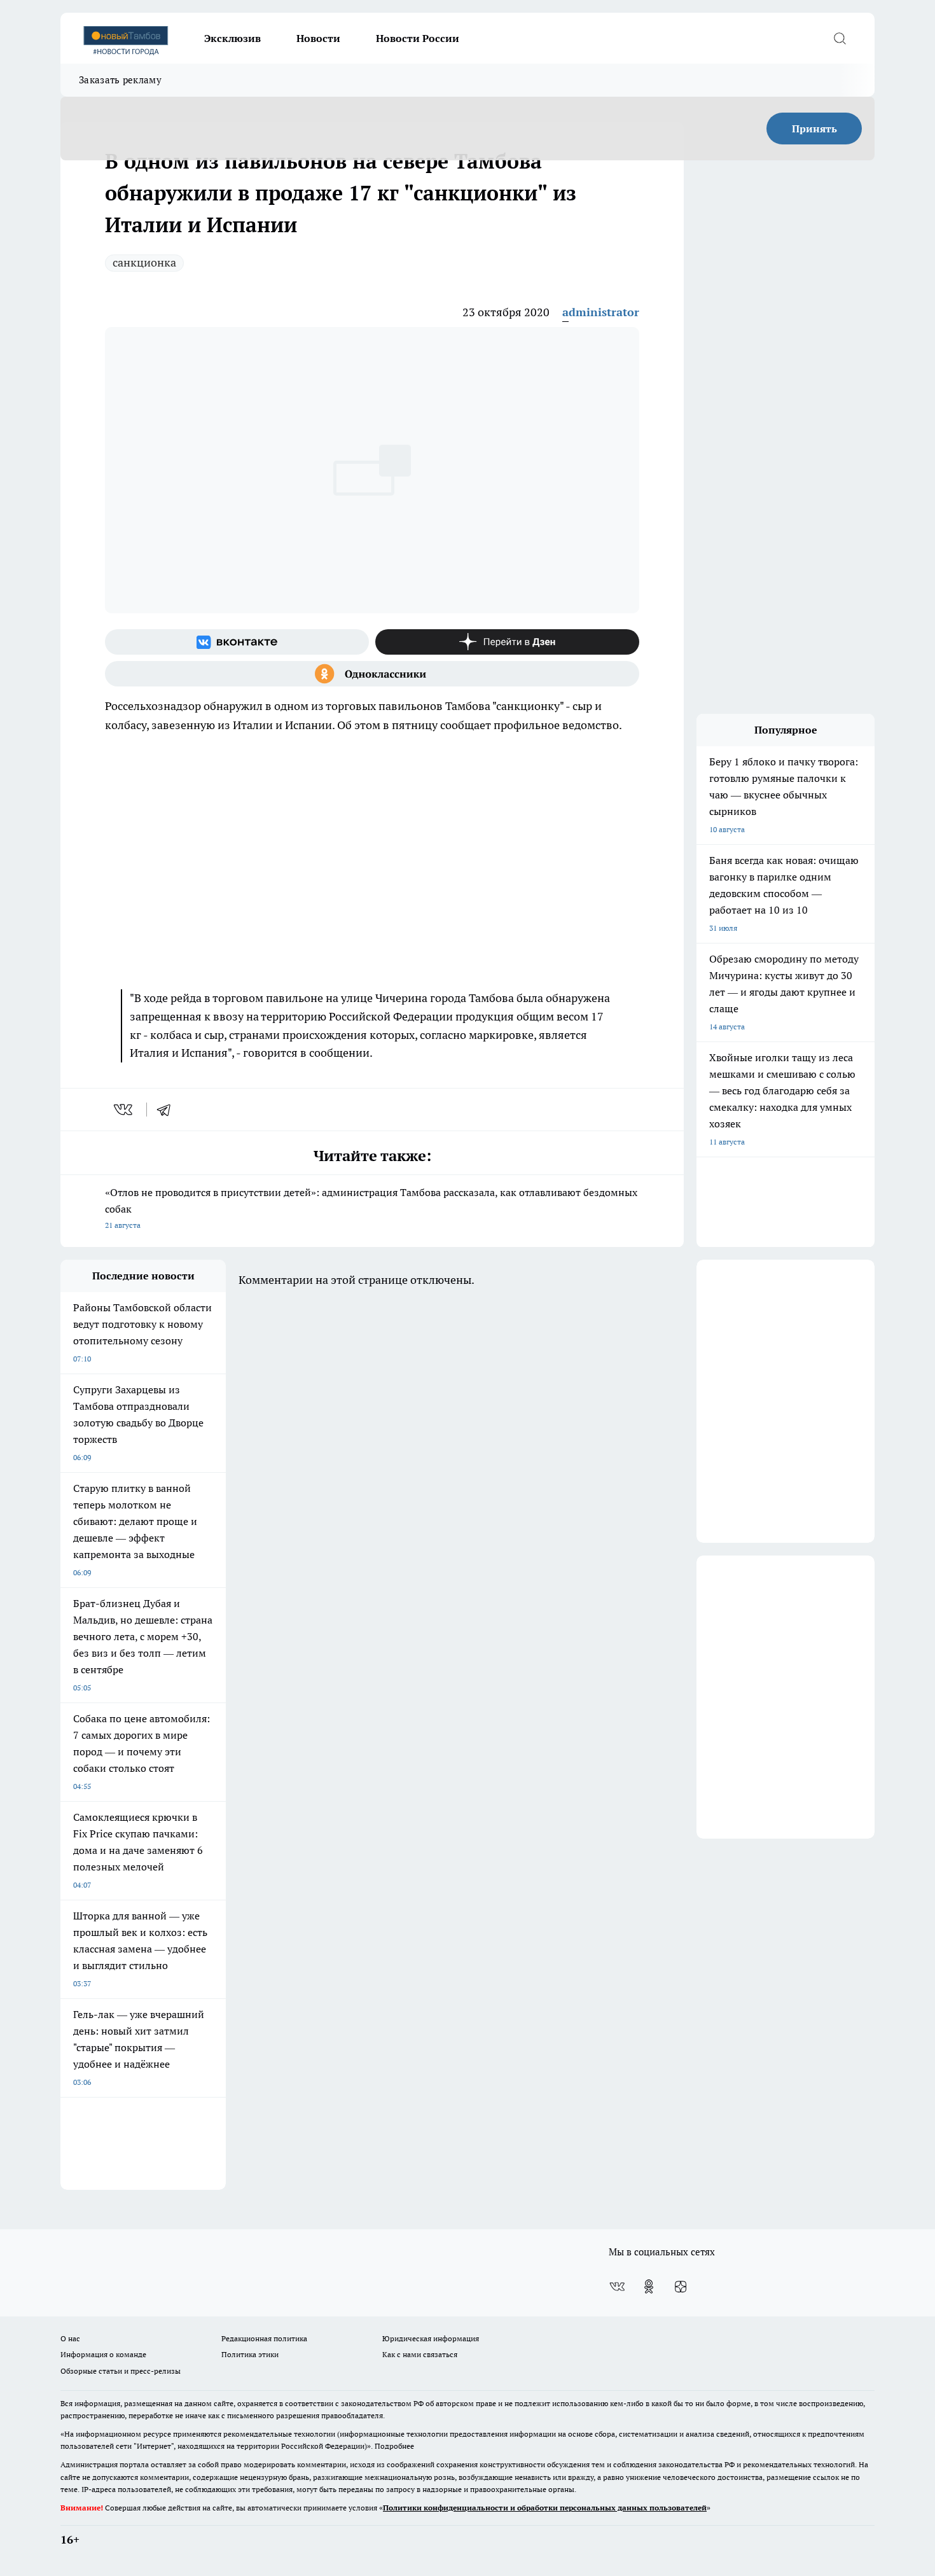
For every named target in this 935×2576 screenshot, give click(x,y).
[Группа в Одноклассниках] (372, 674)
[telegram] (168, 1110)
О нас (70, 2338)
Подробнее (394, 2446)
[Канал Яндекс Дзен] (507, 642)
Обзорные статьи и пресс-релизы (121, 2371)
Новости (318, 38)
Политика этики (250, 2354)
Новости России (418, 38)
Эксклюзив (232, 38)
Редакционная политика (264, 2338)
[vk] (124, 1110)
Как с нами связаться (420, 2354)
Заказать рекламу (120, 80)
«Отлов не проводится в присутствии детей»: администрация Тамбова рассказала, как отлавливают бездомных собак (371, 1208)
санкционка (144, 262)
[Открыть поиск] (840, 38)
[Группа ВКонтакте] (237, 642)
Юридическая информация (431, 2338)
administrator (601, 312)
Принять (814, 129)
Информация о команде (103, 2354)
